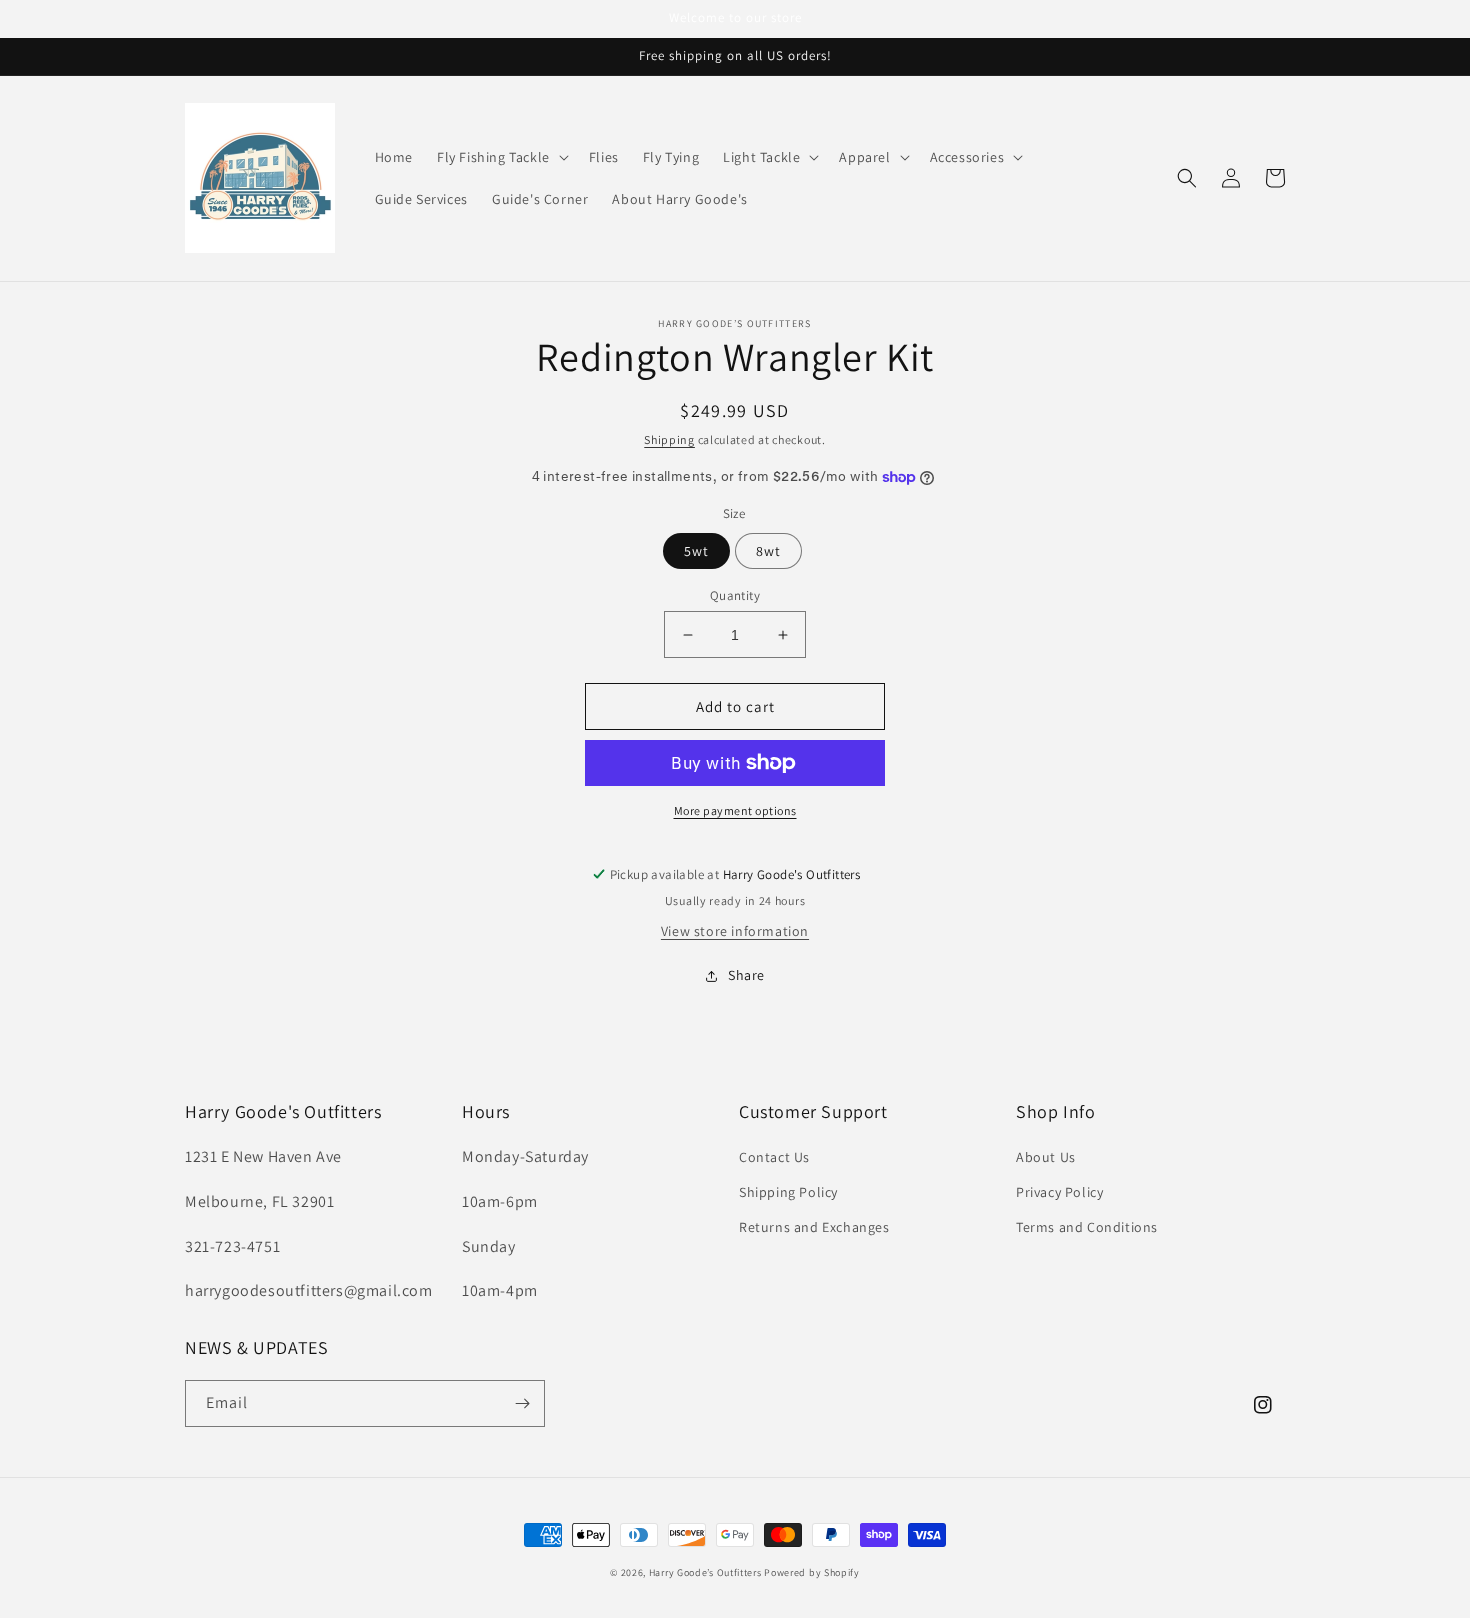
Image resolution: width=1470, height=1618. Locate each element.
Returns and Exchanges (814, 1227)
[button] (501, 157)
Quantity (735, 595)
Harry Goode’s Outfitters (705, 1572)
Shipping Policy (788, 1192)
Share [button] (746, 975)
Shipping (669, 439)
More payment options (735, 810)
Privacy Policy (1059, 1192)
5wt (696, 551)
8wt (768, 551)
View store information (735, 931)
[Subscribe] (522, 1403)
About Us (1046, 1157)
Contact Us (774, 1157)
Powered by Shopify (812, 1572)
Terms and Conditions (1087, 1227)
